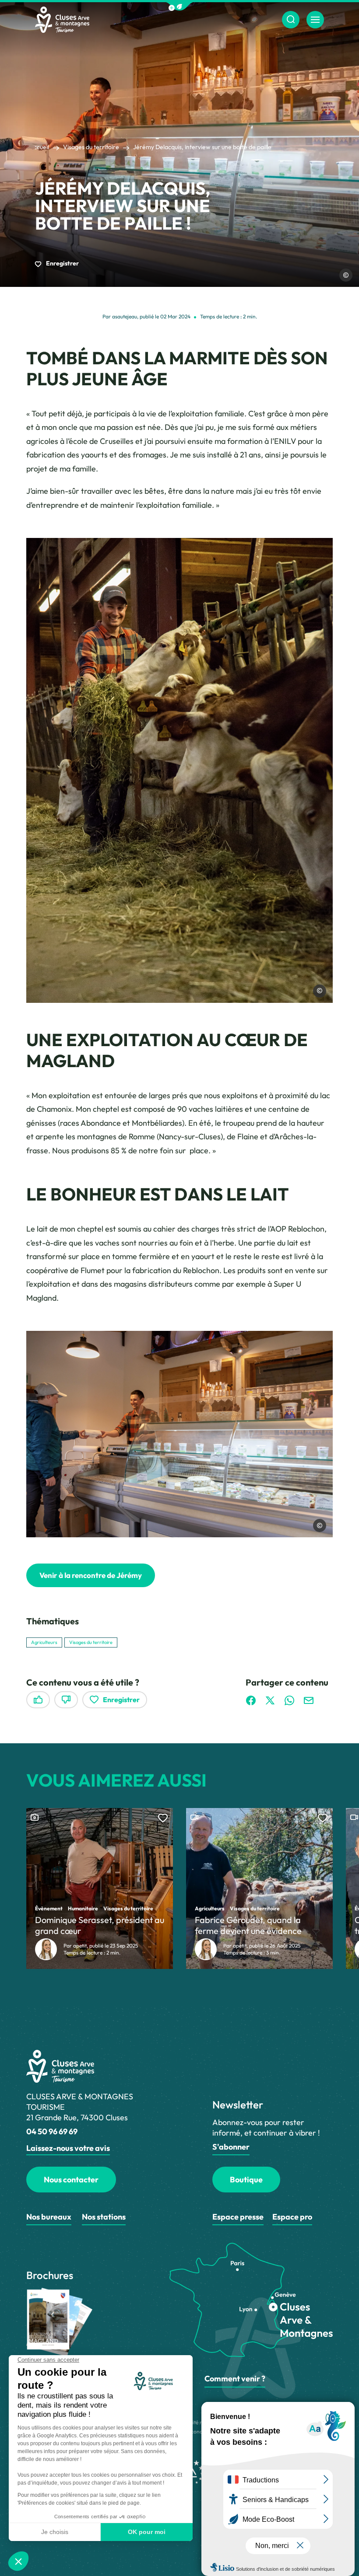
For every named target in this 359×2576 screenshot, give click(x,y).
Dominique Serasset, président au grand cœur (100, 1925)
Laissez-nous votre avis (68, 2148)
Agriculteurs (44, 1642)
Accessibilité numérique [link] (197, 2422)
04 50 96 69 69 (52, 2131)
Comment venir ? (235, 2379)
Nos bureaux (49, 2217)
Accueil (39, 147)
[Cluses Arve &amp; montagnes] (62, 20)
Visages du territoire (91, 147)
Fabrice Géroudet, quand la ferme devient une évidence (248, 1925)
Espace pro (292, 2217)
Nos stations (104, 2217)
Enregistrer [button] (62, 263)
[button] (179, 6)
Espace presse (238, 2217)
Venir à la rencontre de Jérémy (91, 1575)
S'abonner (231, 2147)
